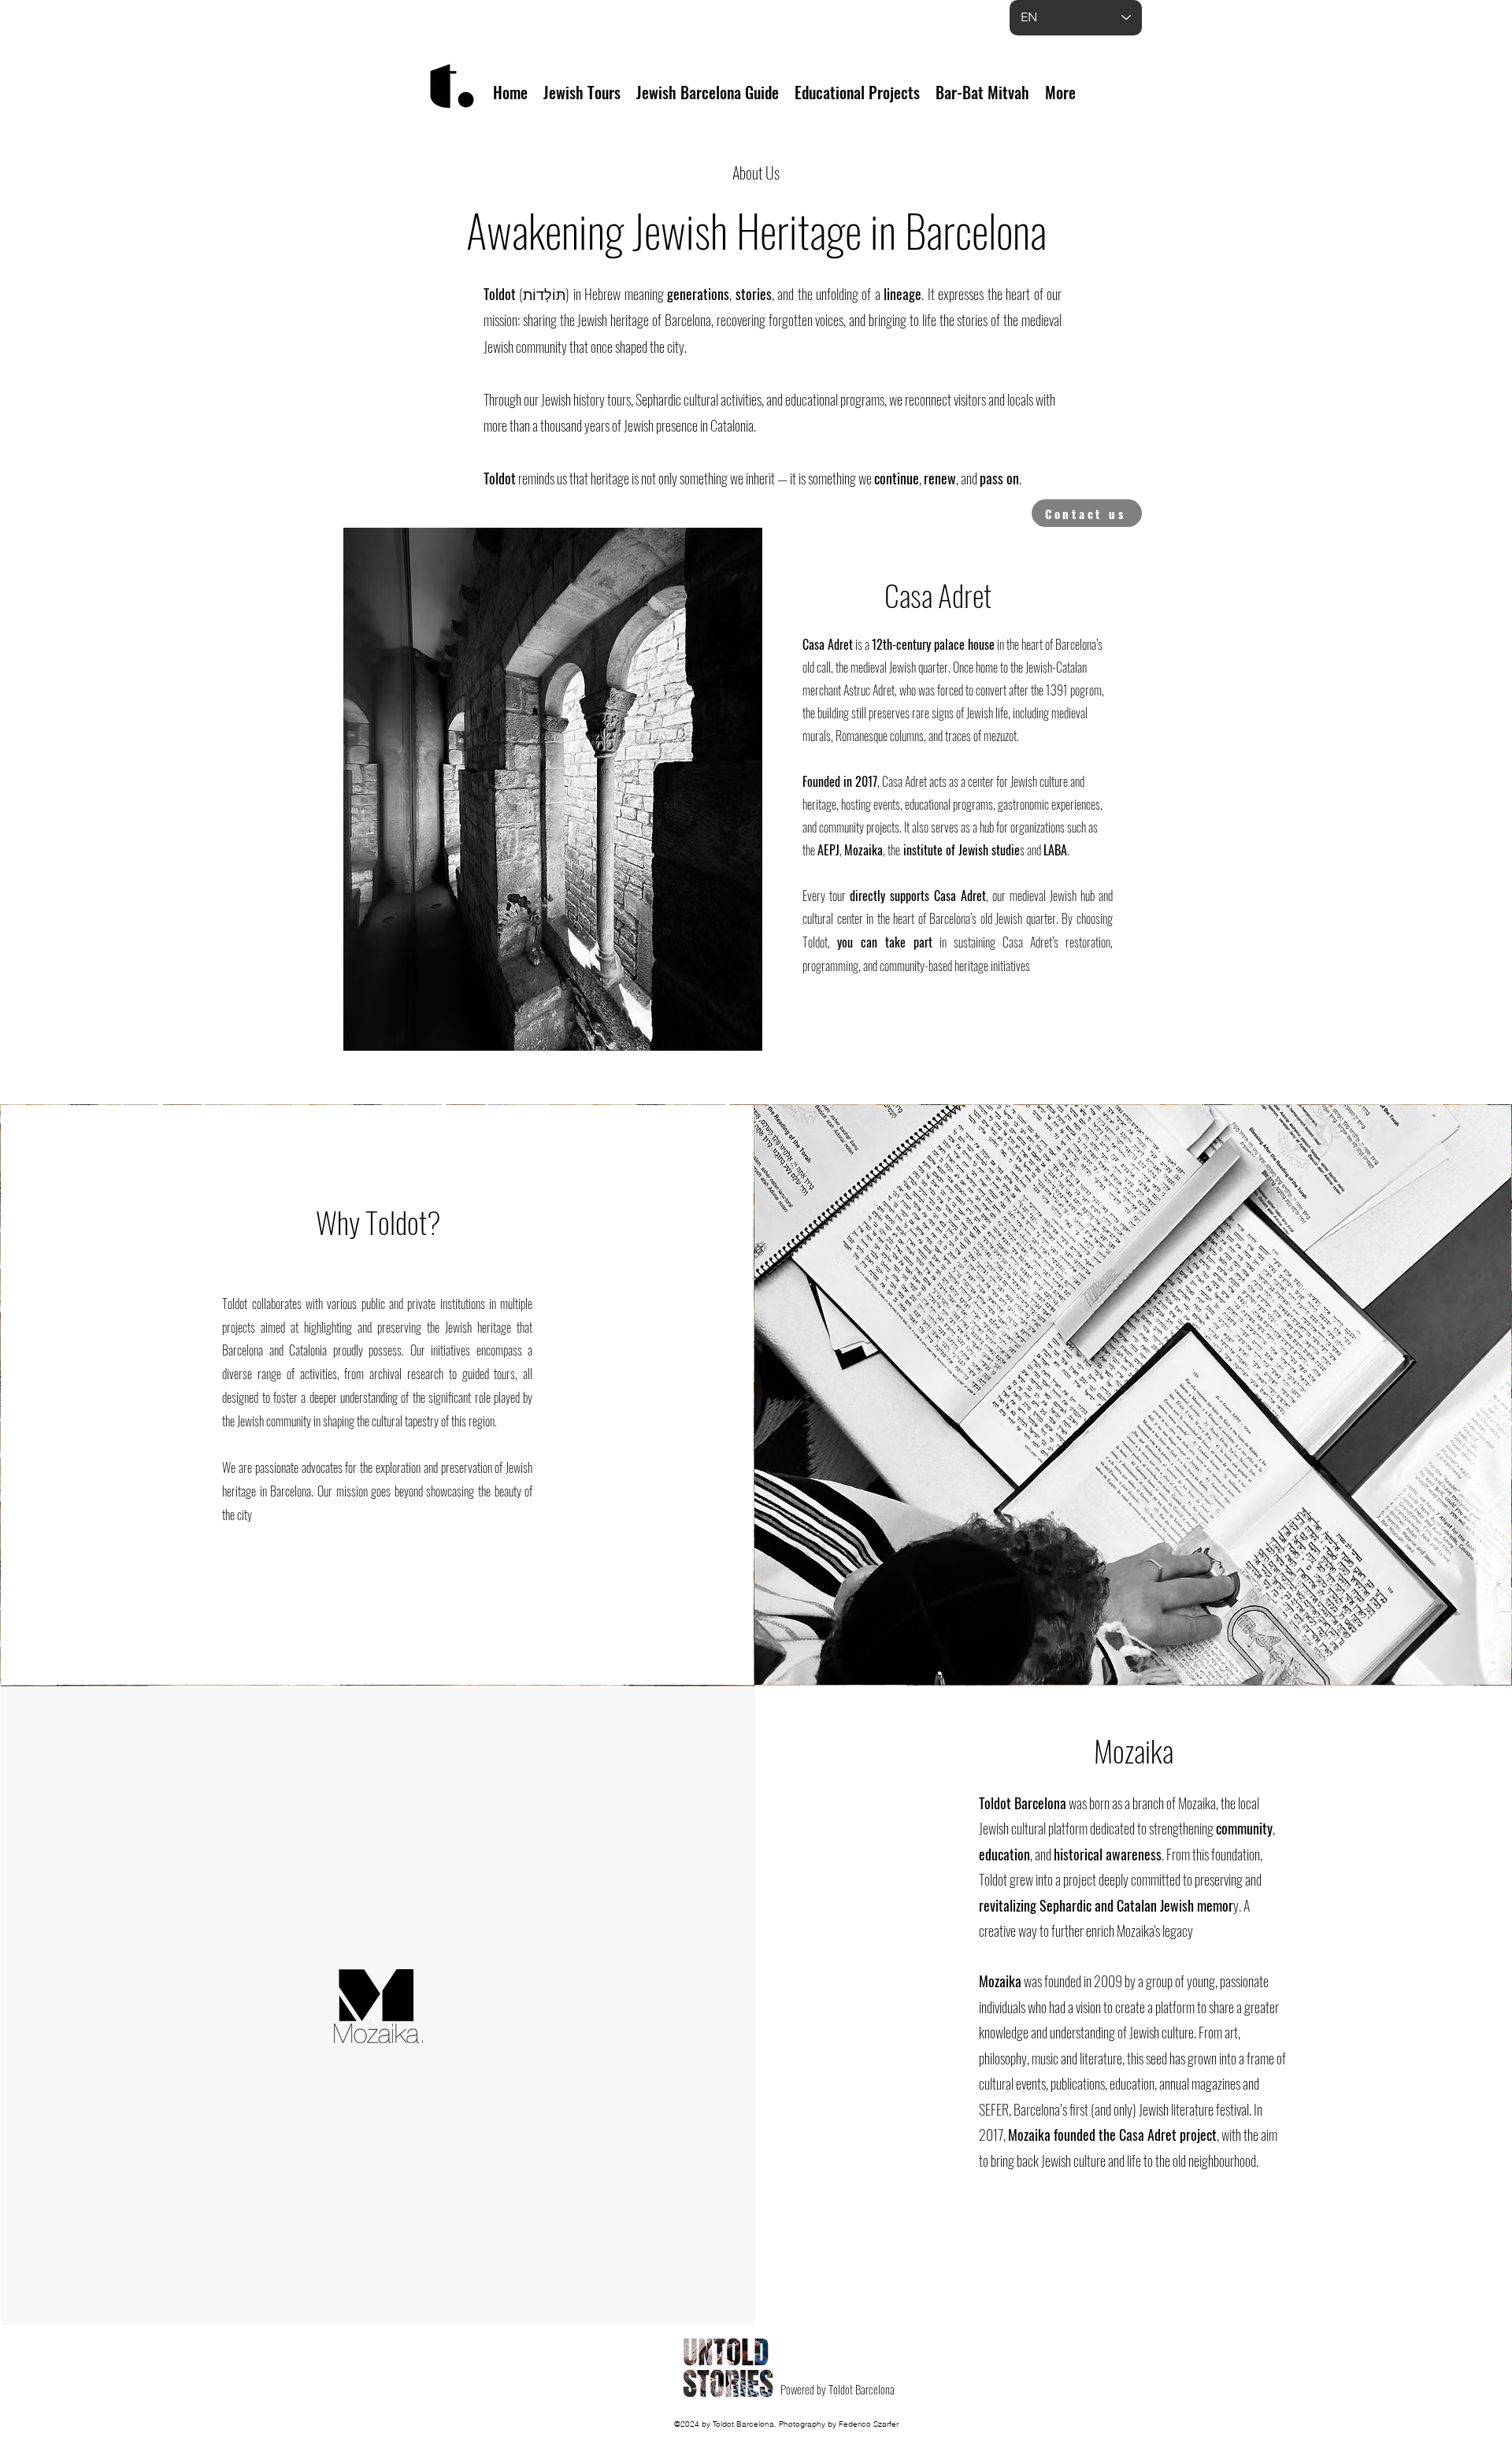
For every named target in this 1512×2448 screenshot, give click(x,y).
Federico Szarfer (869, 2424)
